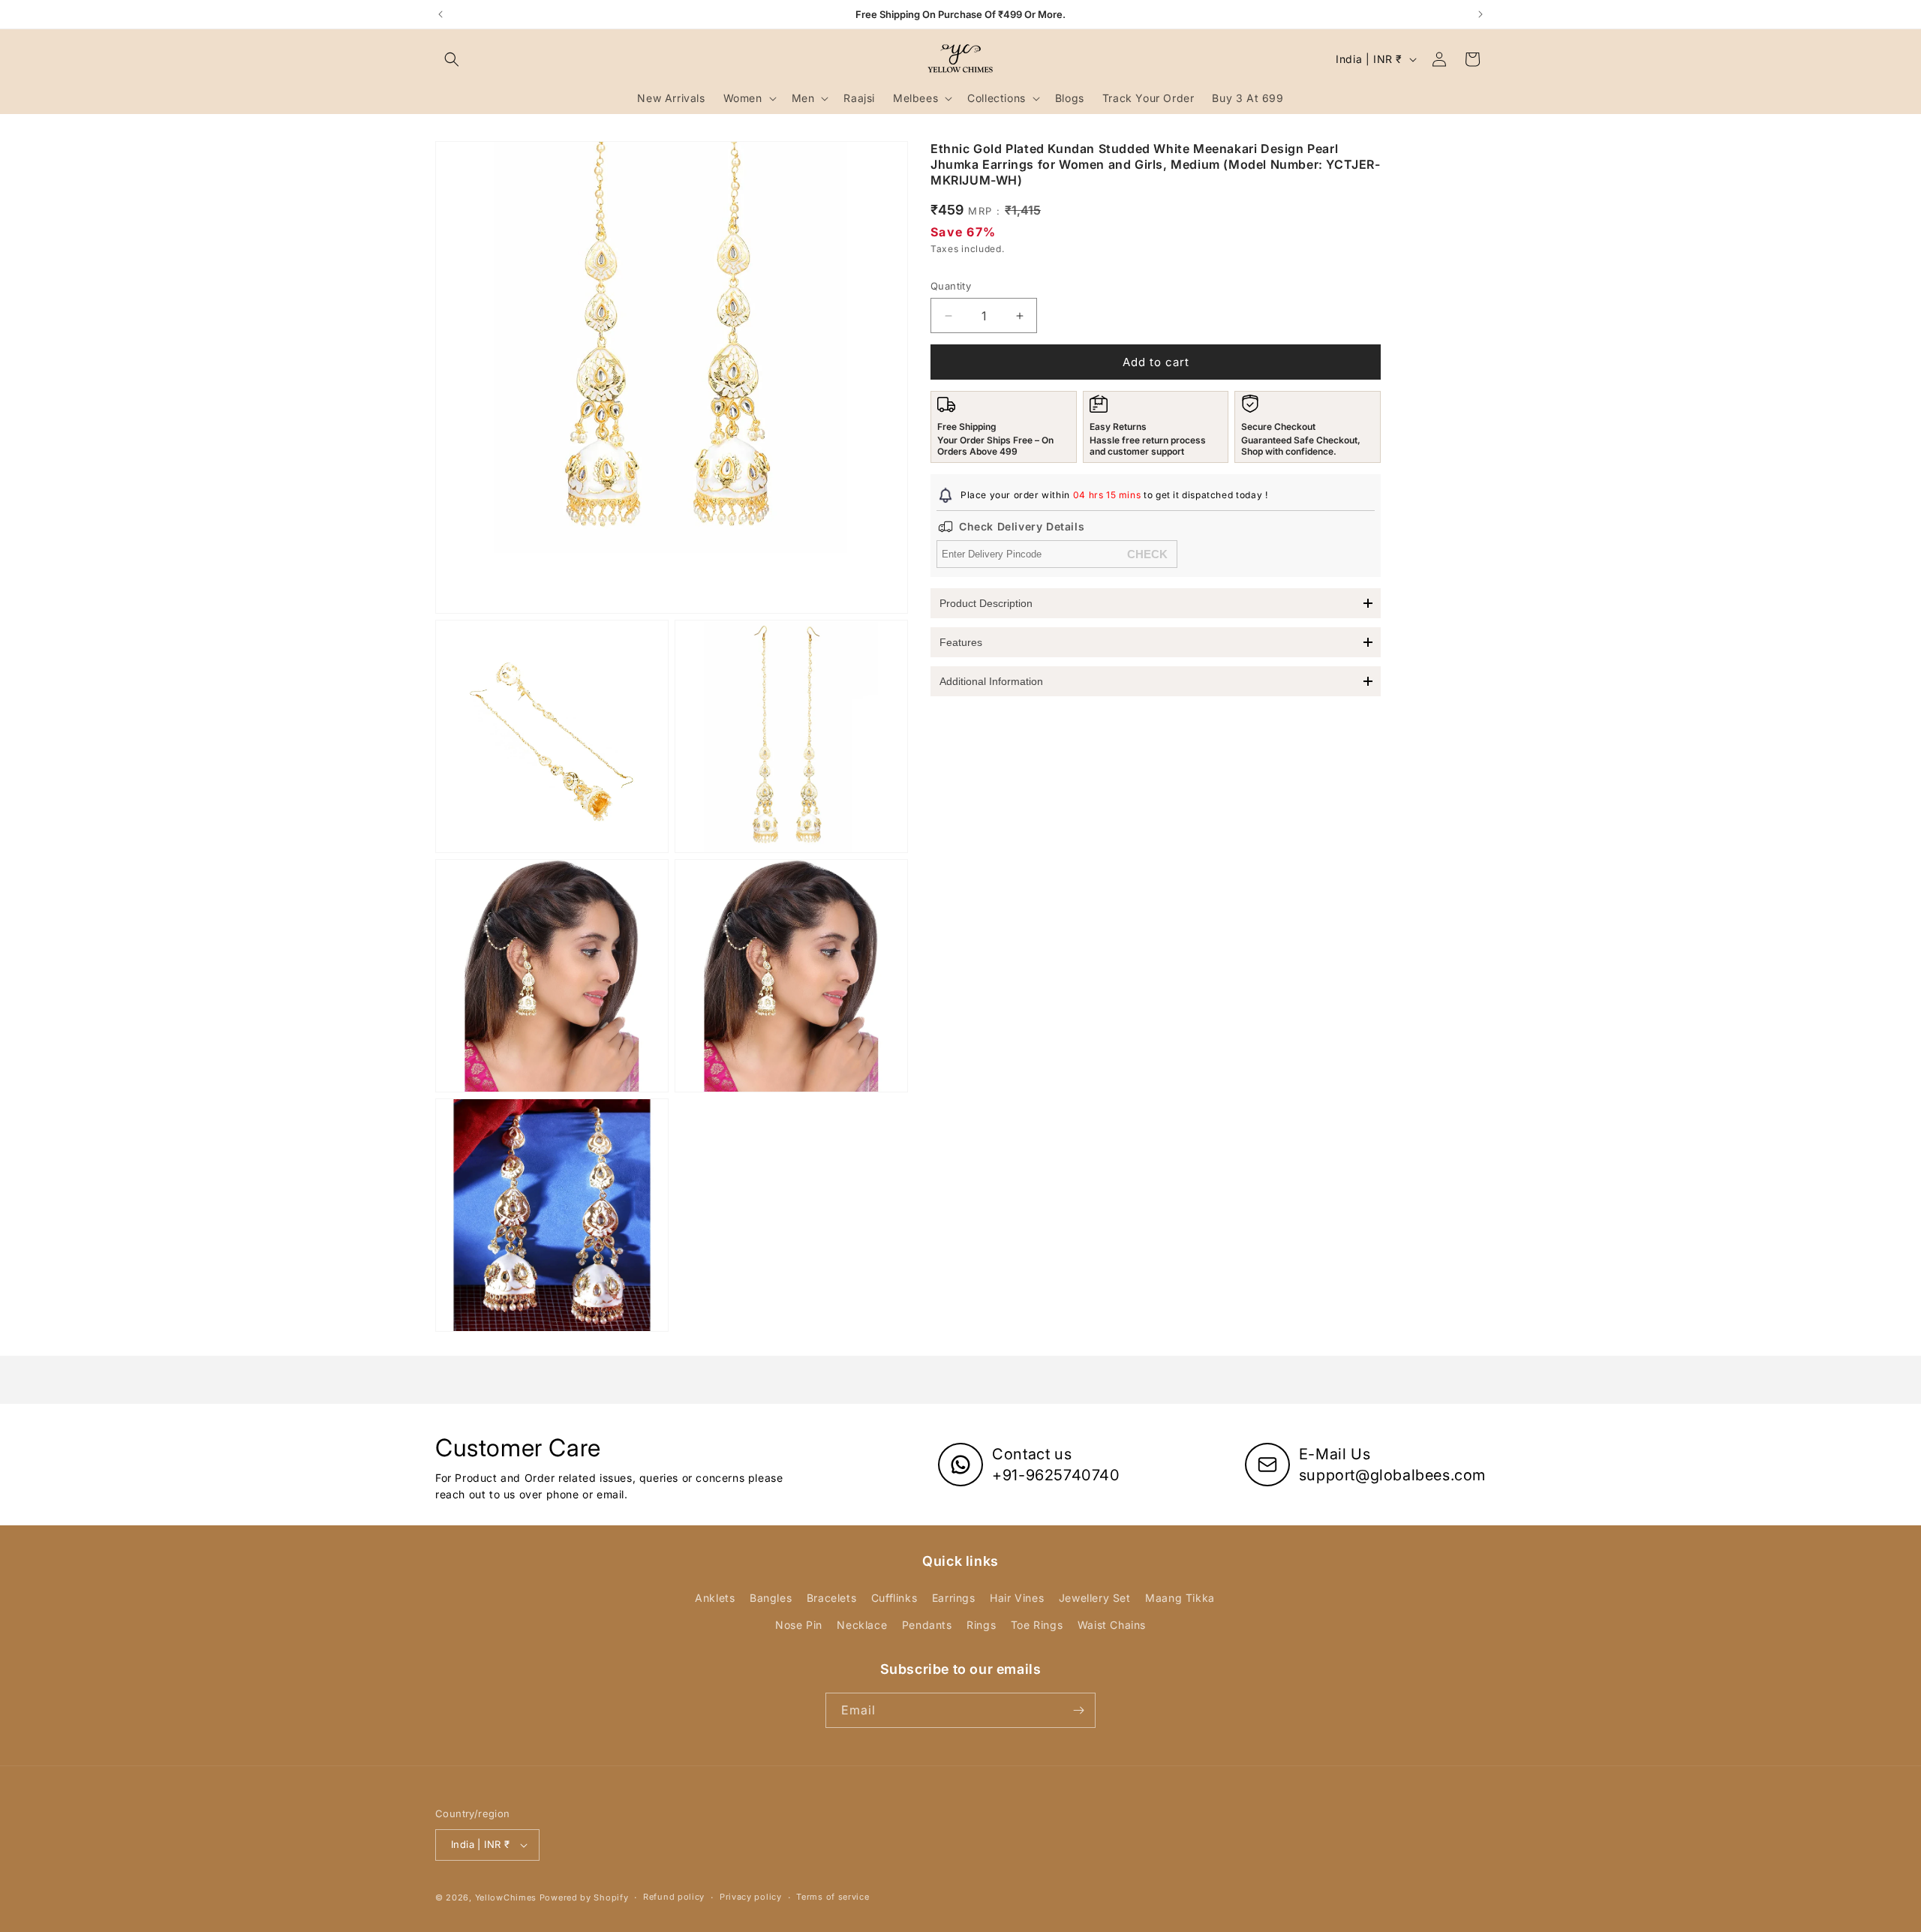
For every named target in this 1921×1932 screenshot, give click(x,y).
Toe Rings (1037, 1625)
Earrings (954, 1598)
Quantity (951, 286)
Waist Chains (1112, 1625)
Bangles (771, 1598)
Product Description (986, 603)
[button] (452, 59)
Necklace (862, 1625)
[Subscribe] (1078, 1710)
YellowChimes (506, 1897)
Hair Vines (1017, 1598)
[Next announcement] (1481, 14)
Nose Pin (799, 1625)
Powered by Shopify (584, 1897)
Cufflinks (894, 1598)
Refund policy (674, 1897)
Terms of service (833, 1897)
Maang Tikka (1180, 1598)
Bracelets (831, 1598)
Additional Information (991, 681)
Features (961, 642)
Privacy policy (751, 1897)
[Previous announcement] (440, 14)
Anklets (715, 1598)
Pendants (927, 1625)
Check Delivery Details (1022, 526)
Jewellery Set (1095, 1598)
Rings (981, 1625)
